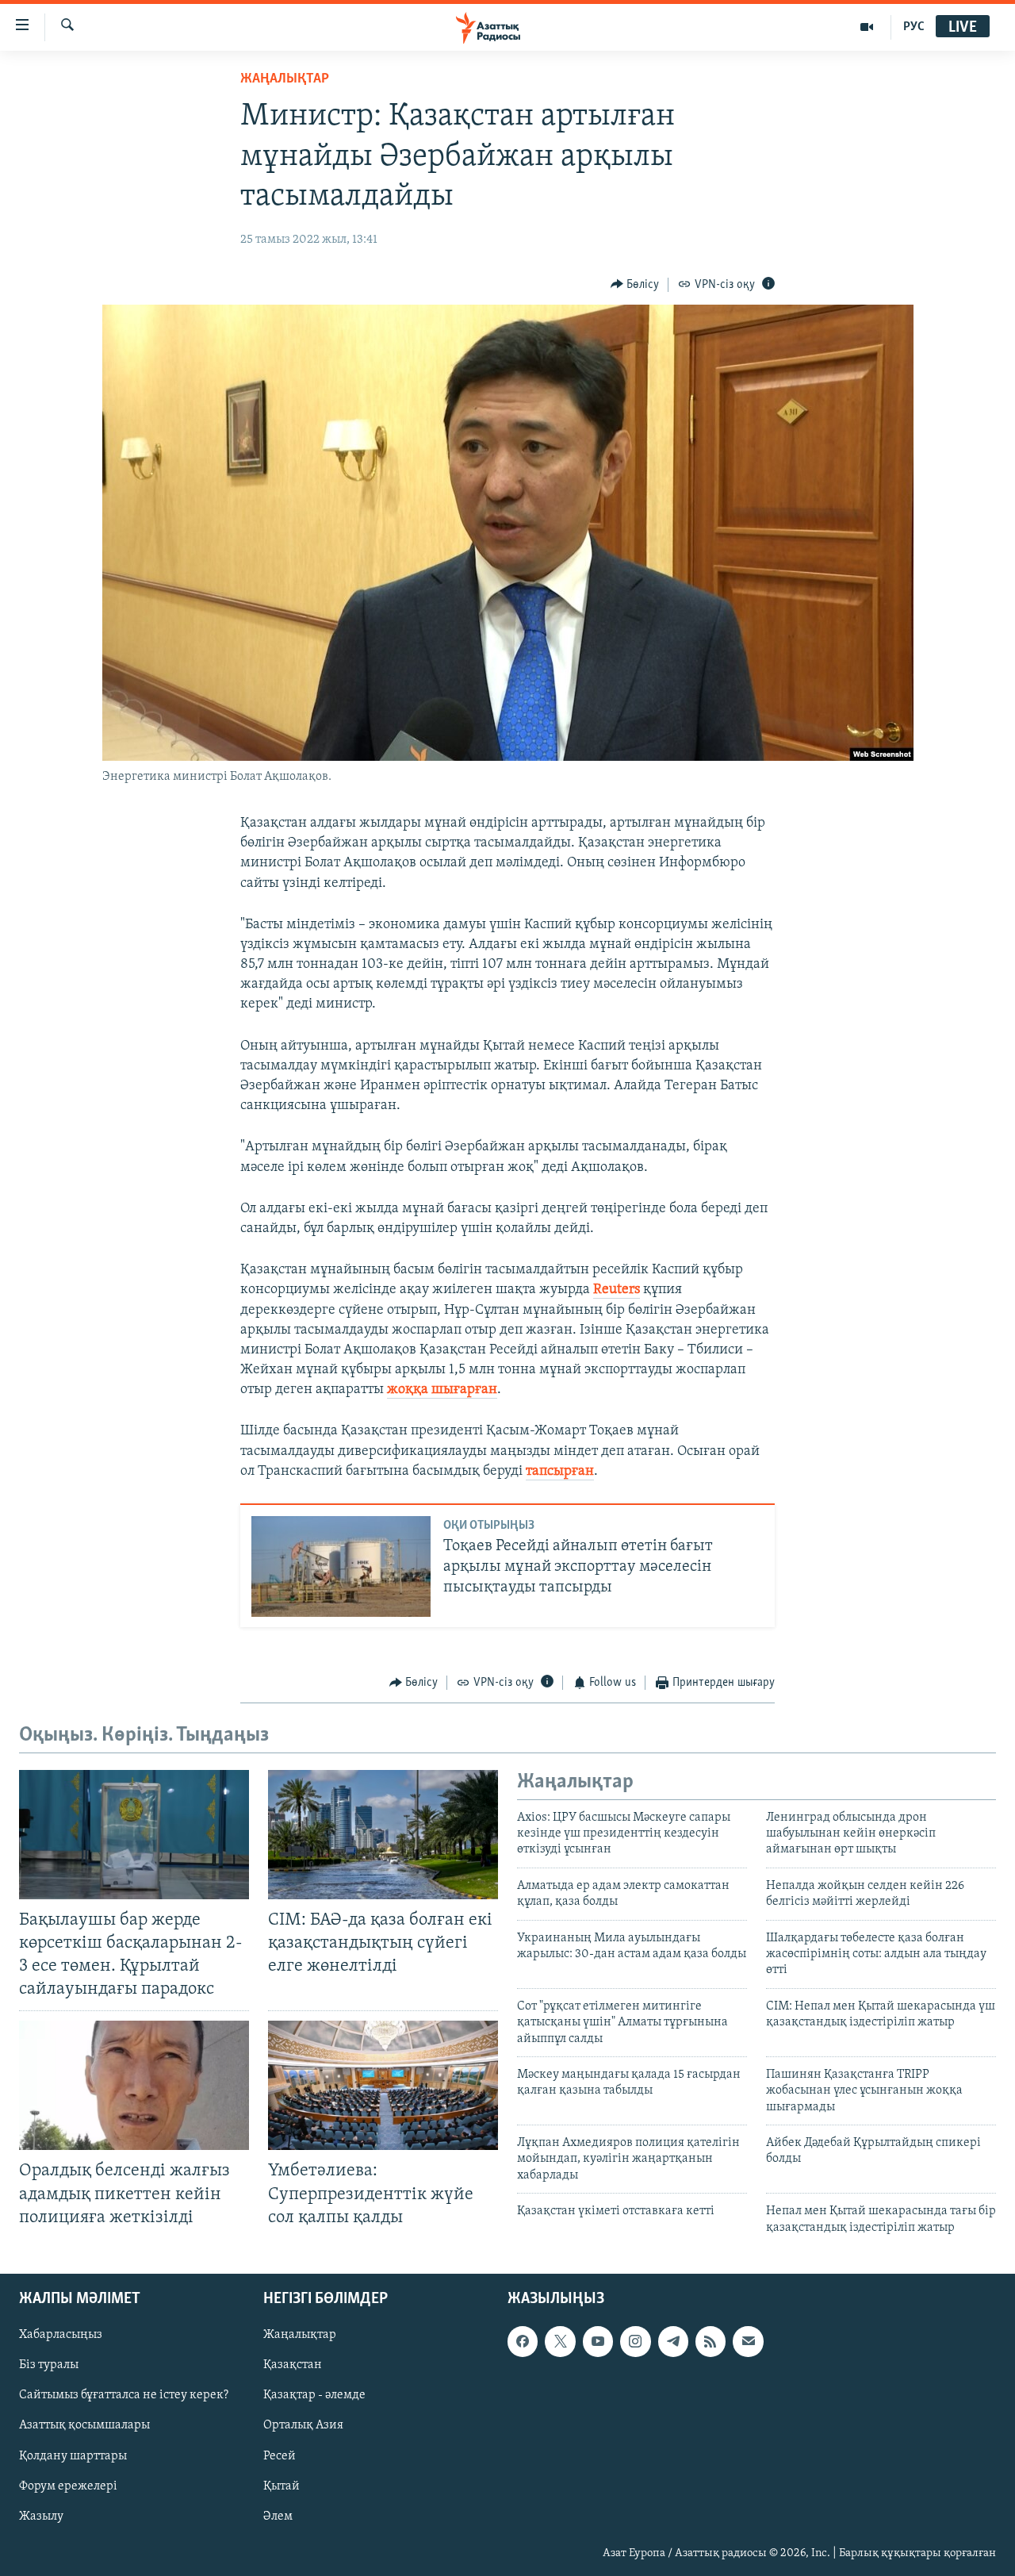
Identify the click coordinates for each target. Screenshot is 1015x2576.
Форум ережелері (68, 2486)
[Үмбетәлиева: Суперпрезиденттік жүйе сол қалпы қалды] (383, 2085)
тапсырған (560, 1472)
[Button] (635, 285)
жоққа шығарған (442, 1390)
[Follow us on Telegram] (673, 2341)
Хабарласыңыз (61, 2335)
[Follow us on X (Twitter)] (560, 2341)
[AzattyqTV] (867, 27)
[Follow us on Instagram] (635, 2341)
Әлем (278, 2516)
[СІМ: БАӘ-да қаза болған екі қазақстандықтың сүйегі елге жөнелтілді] (383, 1835)
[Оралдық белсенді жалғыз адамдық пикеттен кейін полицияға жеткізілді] (134, 2085)
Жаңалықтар (300, 2335)
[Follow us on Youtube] (598, 2341)
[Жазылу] (748, 2341)
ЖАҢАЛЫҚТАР (285, 79)
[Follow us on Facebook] (523, 2341)
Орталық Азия (303, 2426)
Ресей (280, 2456)
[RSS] (710, 2341)
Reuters (617, 1290)
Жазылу (41, 2516)
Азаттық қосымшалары (84, 2426)
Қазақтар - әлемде (314, 2395)
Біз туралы (49, 2365)
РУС (914, 27)
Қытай (282, 2486)
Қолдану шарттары (73, 2456)
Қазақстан (293, 2365)
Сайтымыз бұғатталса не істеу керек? (124, 2395)
